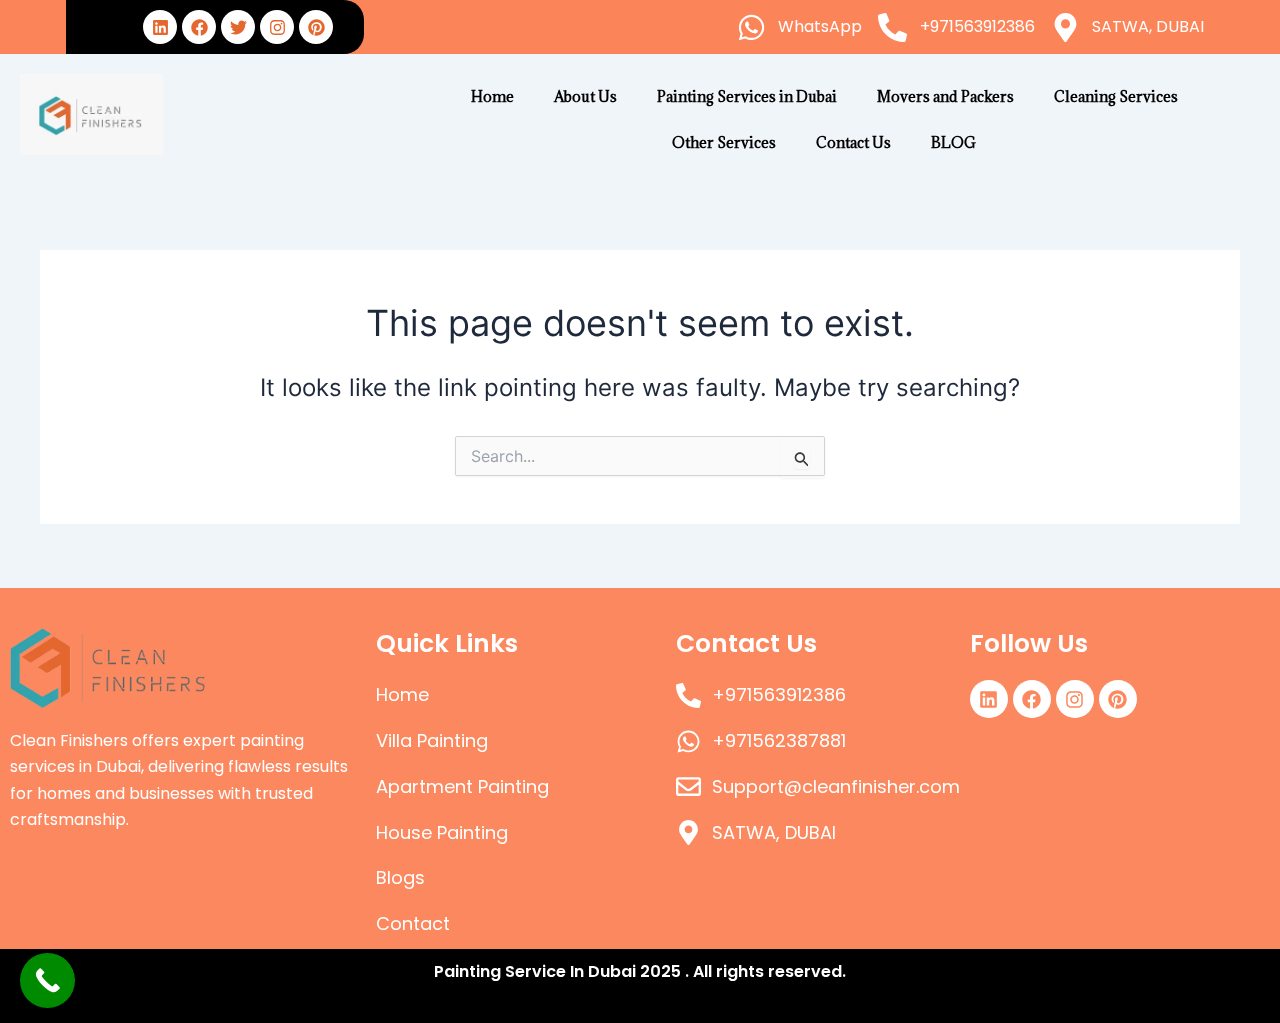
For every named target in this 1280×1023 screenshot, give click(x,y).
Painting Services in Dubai (747, 96)
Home (492, 96)
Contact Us (853, 142)
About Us (585, 96)
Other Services (724, 142)
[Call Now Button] (47, 980)
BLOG (953, 142)
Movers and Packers (945, 96)
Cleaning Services (1116, 96)
